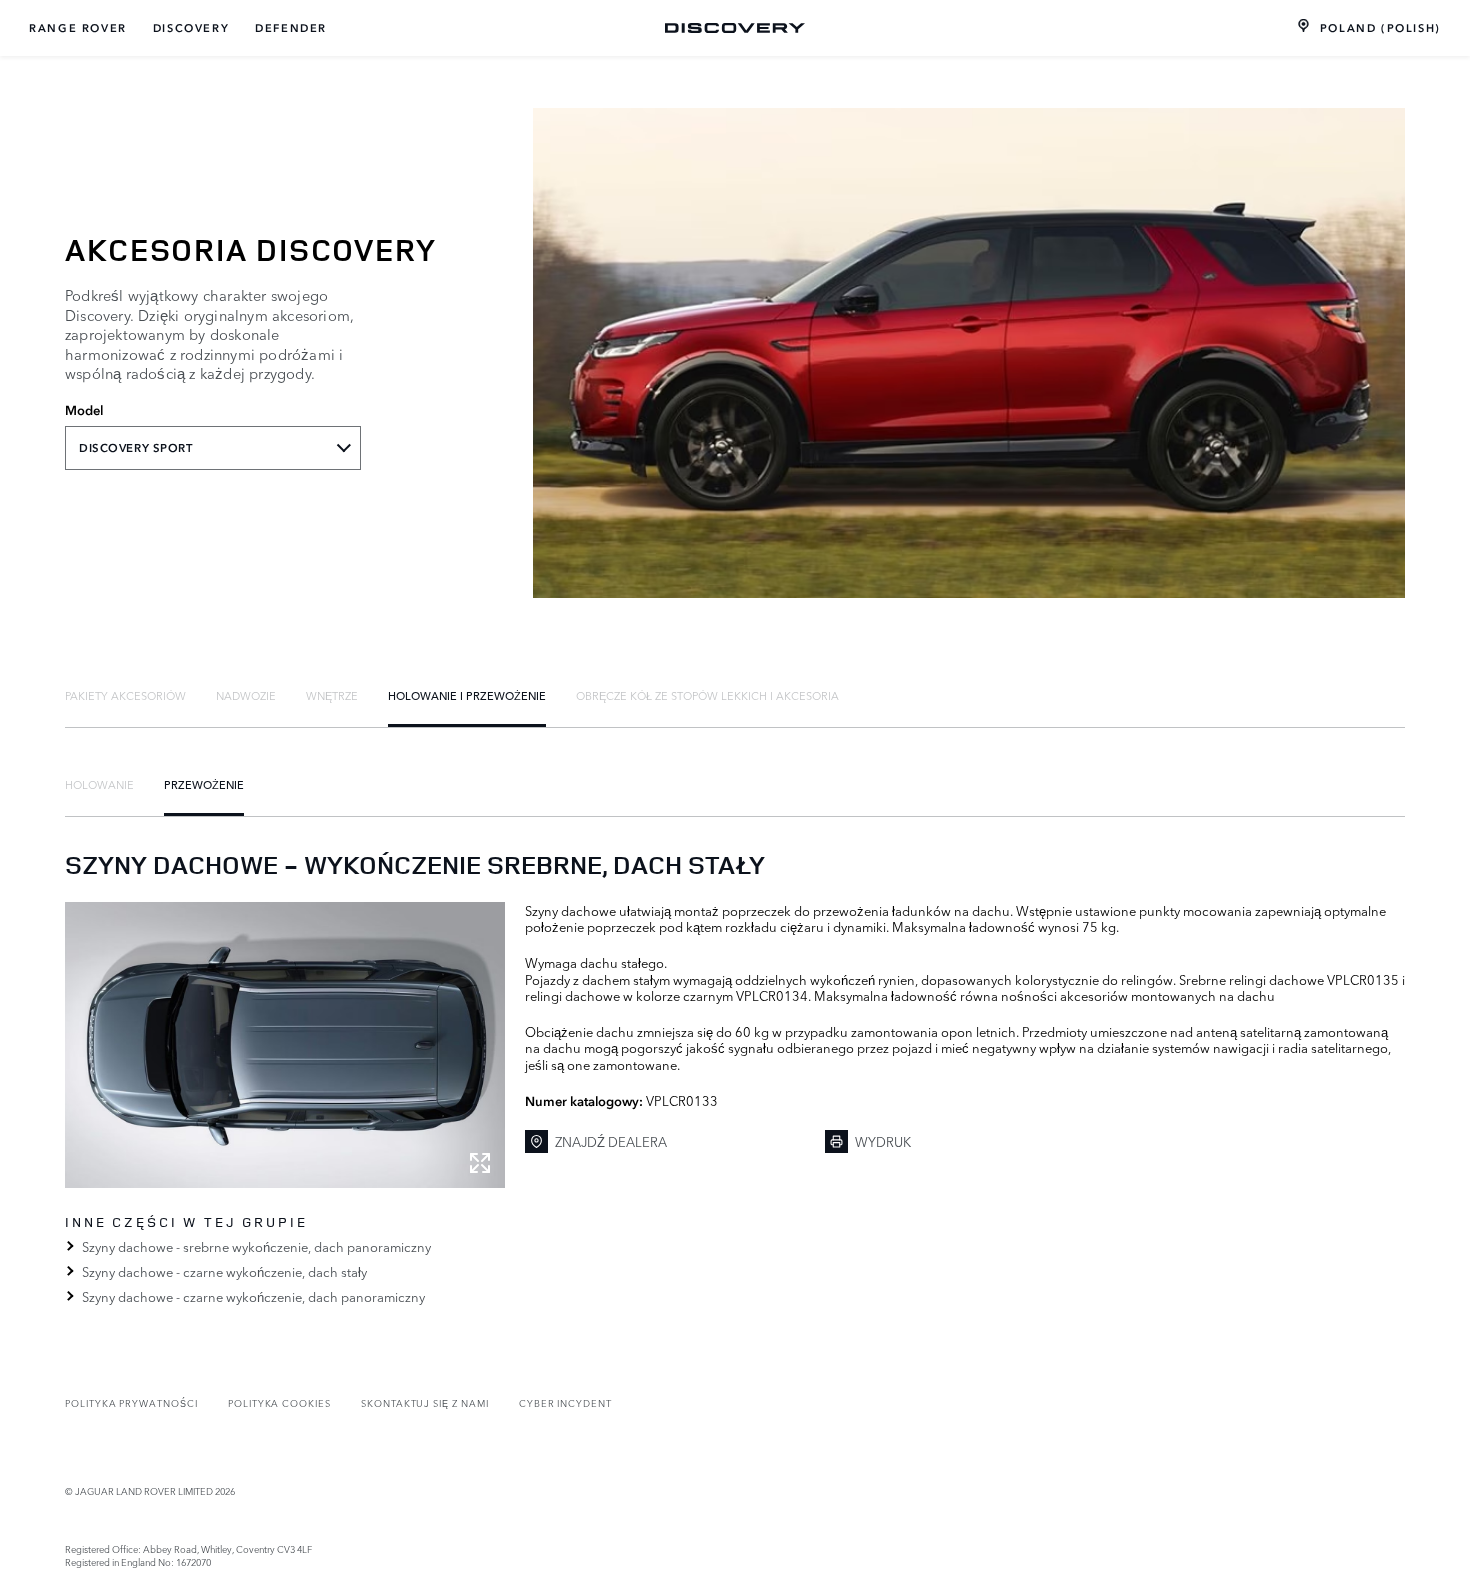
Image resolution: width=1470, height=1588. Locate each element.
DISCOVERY (191, 28)
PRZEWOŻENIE (204, 784)
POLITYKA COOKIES (279, 1402)
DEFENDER (291, 28)
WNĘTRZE (332, 695)
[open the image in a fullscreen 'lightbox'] (285, 1045)
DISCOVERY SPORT (136, 448)
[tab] (125, 695)
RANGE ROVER (78, 28)
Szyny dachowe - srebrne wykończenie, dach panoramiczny (256, 1246)
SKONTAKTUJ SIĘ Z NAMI (425, 1402)
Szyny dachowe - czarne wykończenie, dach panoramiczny (253, 1296)
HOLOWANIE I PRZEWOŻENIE (467, 695)
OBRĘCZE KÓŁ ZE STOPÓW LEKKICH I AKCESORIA (707, 695)
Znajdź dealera (611, 1141)
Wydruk (883, 1141)
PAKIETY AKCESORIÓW (125, 695)
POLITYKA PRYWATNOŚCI (131, 1402)
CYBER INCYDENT (565, 1402)
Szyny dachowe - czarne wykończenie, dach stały (224, 1271)
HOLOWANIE (99, 784)
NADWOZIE (246, 695)
